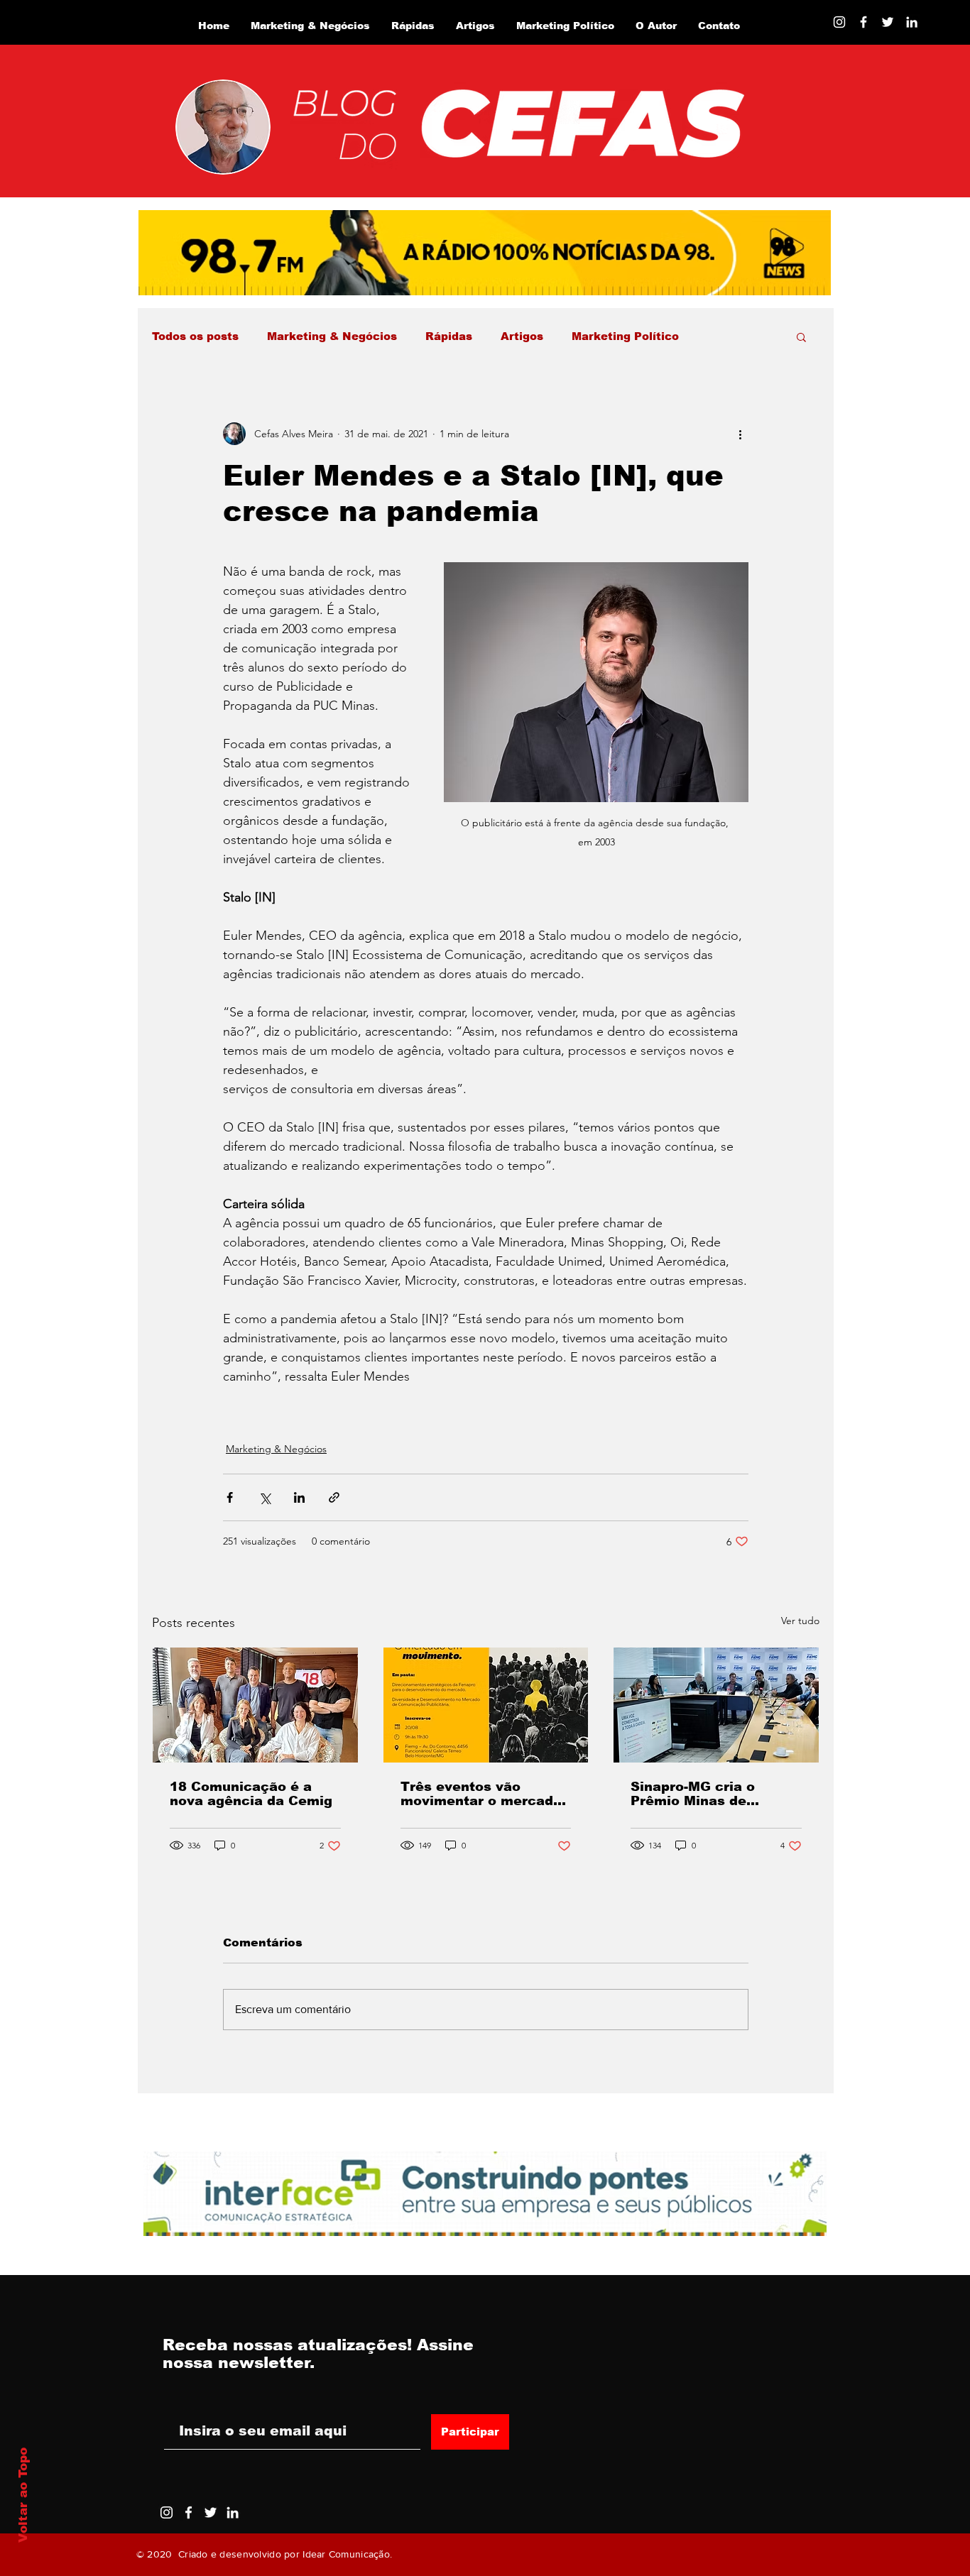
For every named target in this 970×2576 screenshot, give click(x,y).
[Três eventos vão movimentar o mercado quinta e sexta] (486, 1705)
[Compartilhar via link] (334, 1497)
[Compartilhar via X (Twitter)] (265, 1497)
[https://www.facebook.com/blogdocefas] (863, 22)
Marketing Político (625, 336)
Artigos (522, 336)
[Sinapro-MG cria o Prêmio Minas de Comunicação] (716, 1705)
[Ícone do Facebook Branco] (189, 2512)
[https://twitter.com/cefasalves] (888, 22)
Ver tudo (800, 1621)
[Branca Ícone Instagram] (839, 22)
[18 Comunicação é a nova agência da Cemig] (255, 1705)
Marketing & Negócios (332, 336)
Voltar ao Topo (23, 2495)
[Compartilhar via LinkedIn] (299, 1497)
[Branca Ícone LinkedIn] (912, 22)
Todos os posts (195, 336)
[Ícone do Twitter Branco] (211, 2512)
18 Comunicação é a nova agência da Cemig (251, 1794)
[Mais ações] (740, 434)
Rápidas (449, 336)
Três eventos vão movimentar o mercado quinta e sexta (481, 1794)
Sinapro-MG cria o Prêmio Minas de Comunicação (693, 1794)
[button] (801, 336)
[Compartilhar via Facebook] (230, 1497)
